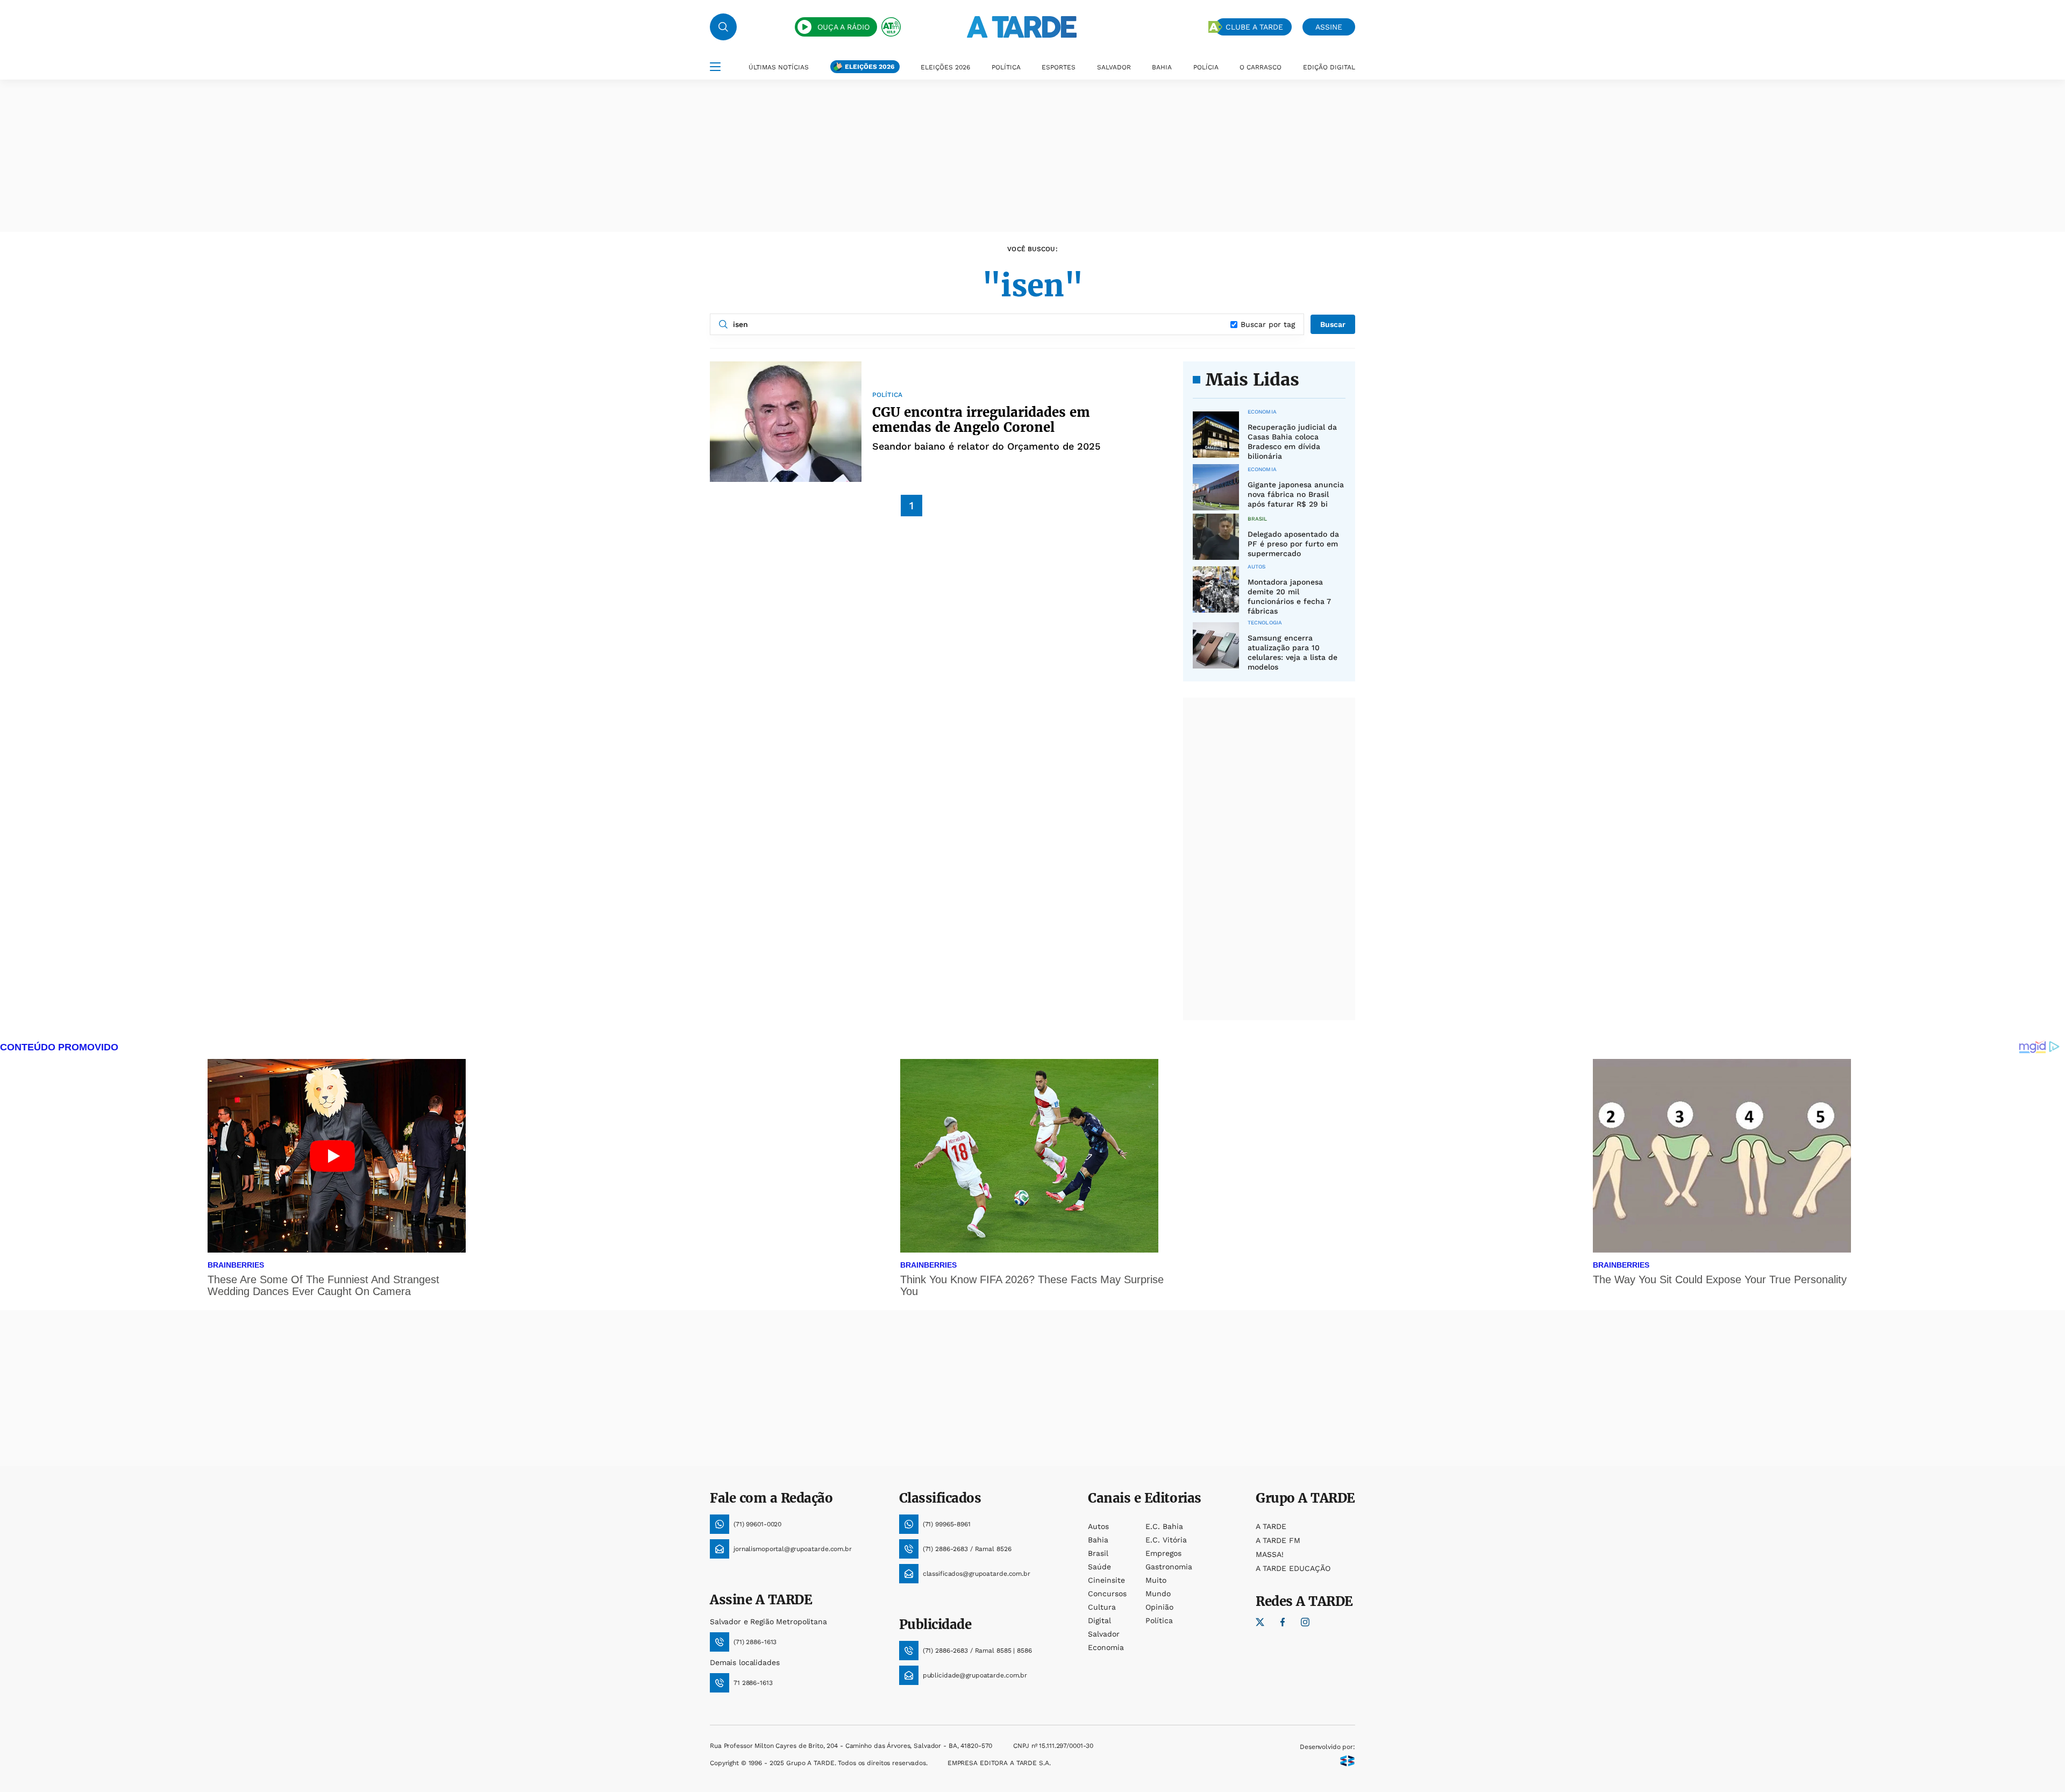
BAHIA (1162, 67)
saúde (1099, 1567)
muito (1156, 1580)
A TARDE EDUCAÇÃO (1293, 1568)
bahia (1098, 1540)
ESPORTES (1059, 67)
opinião (1159, 1607)
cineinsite (1106, 1580)
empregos (1163, 1553)
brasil (1098, 1553)
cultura (1102, 1607)
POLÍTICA (1006, 67)
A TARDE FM (1278, 1540)
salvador (1104, 1634)
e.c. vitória (1166, 1540)
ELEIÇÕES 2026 (870, 67)
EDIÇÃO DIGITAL (1329, 67)
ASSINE (1329, 27)
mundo (1158, 1594)
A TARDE (1271, 1526)
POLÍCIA (1206, 67)
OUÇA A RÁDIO (843, 27)
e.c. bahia (1164, 1526)
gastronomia (1169, 1567)
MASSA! (1270, 1554)
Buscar (1333, 324)
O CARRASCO (1261, 67)
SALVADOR (1114, 67)
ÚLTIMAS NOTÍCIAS (779, 67)
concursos (1107, 1594)
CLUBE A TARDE (1254, 27)
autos (1098, 1526)
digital (1099, 1620)
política (1159, 1620)
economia (1106, 1647)
